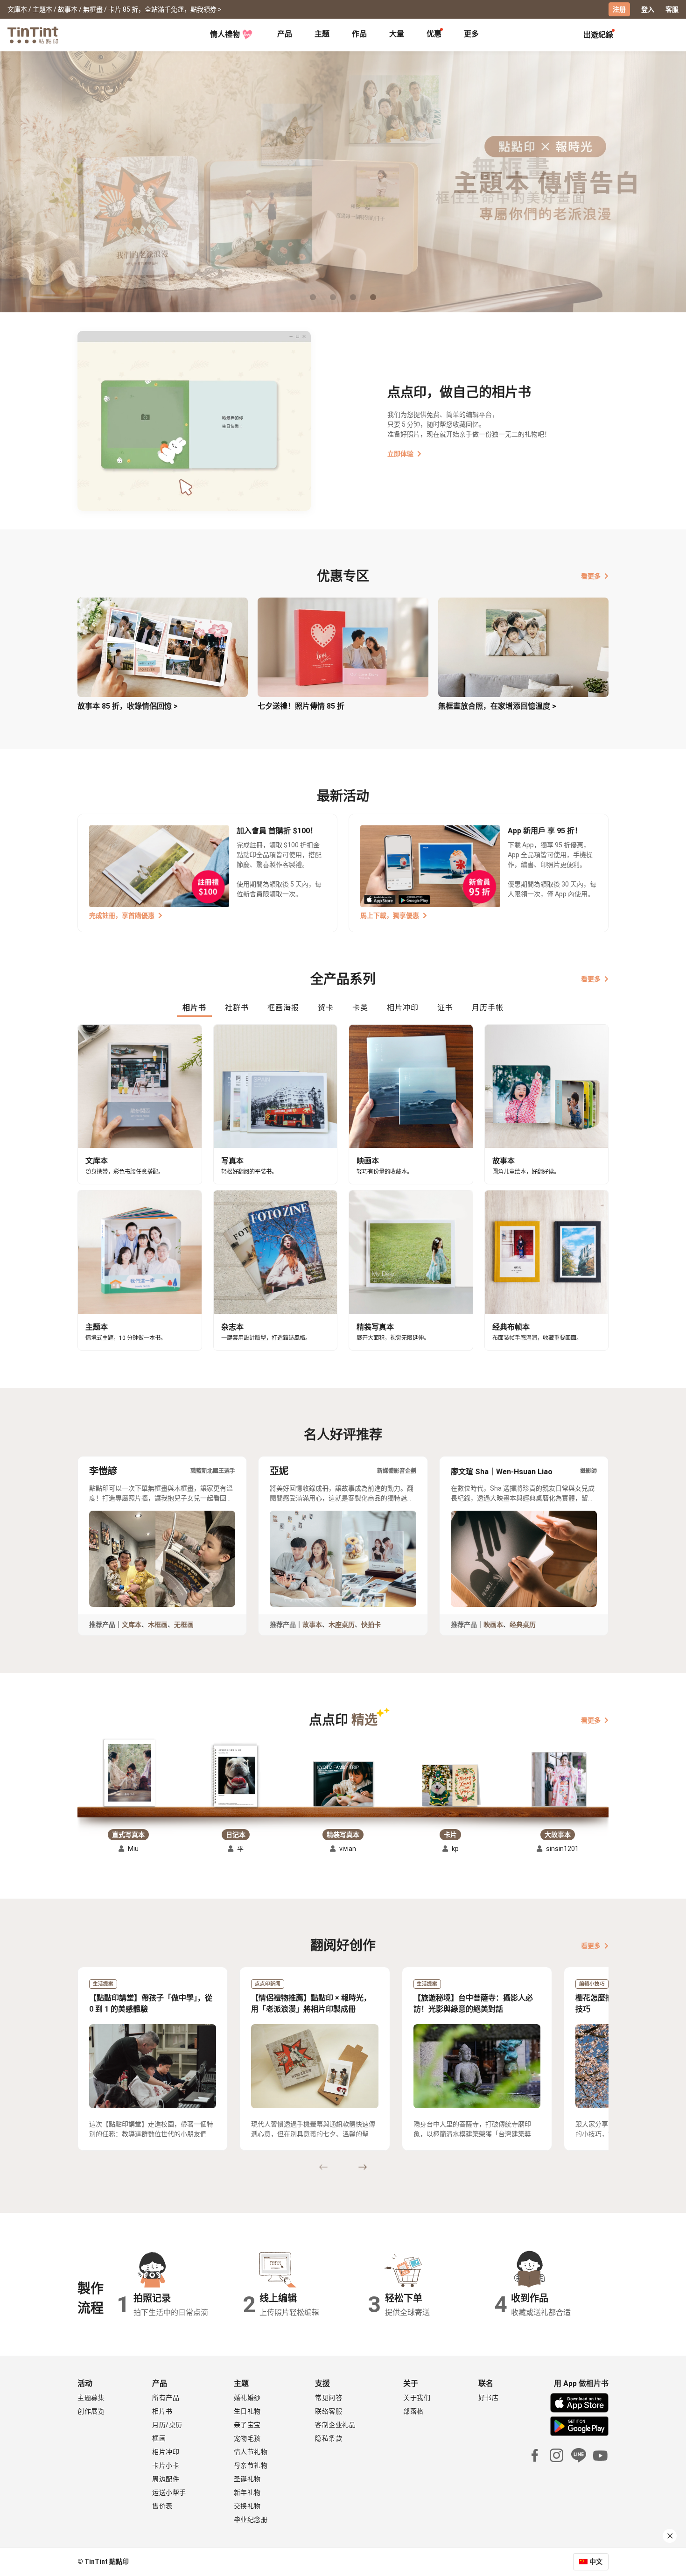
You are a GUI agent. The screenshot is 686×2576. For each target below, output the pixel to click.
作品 (359, 34)
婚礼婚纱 (247, 2398)
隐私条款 (329, 2438)
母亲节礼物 (251, 2465)
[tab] (285, 35)
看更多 (591, 576)
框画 (159, 2438)
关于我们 (417, 2398)
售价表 (162, 2506)
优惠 (434, 34)
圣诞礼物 (247, 2479)
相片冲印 (166, 2452)
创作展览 (91, 2411)
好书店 (489, 2398)
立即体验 (400, 454)
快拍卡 (371, 1625)
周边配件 (166, 2479)
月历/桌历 (167, 2425)
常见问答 (329, 2398)
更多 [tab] (471, 34)
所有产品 (166, 2398)
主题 (322, 34)
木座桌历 (342, 1625)
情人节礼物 (251, 2452)
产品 (285, 34)
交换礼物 (247, 2506)
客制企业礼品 (335, 2425)
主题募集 (91, 2398)
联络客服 (329, 2411)
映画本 (493, 1625)
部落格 (413, 2411)
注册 (619, 9)
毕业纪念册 (251, 2520)
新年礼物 (247, 2492)
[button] (128, 1774)
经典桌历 (523, 1625)
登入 (648, 9)
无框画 (184, 1625)
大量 (397, 34)
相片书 (162, 2411)
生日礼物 (247, 2411)
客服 (672, 9)
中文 (596, 2562)
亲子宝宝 (247, 2425)
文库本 (132, 1625)
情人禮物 (225, 34)
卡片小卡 (166, 2465)
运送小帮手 (169, 2492)
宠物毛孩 (247, 2438)
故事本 (312, 1625)
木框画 (158, 1625)
